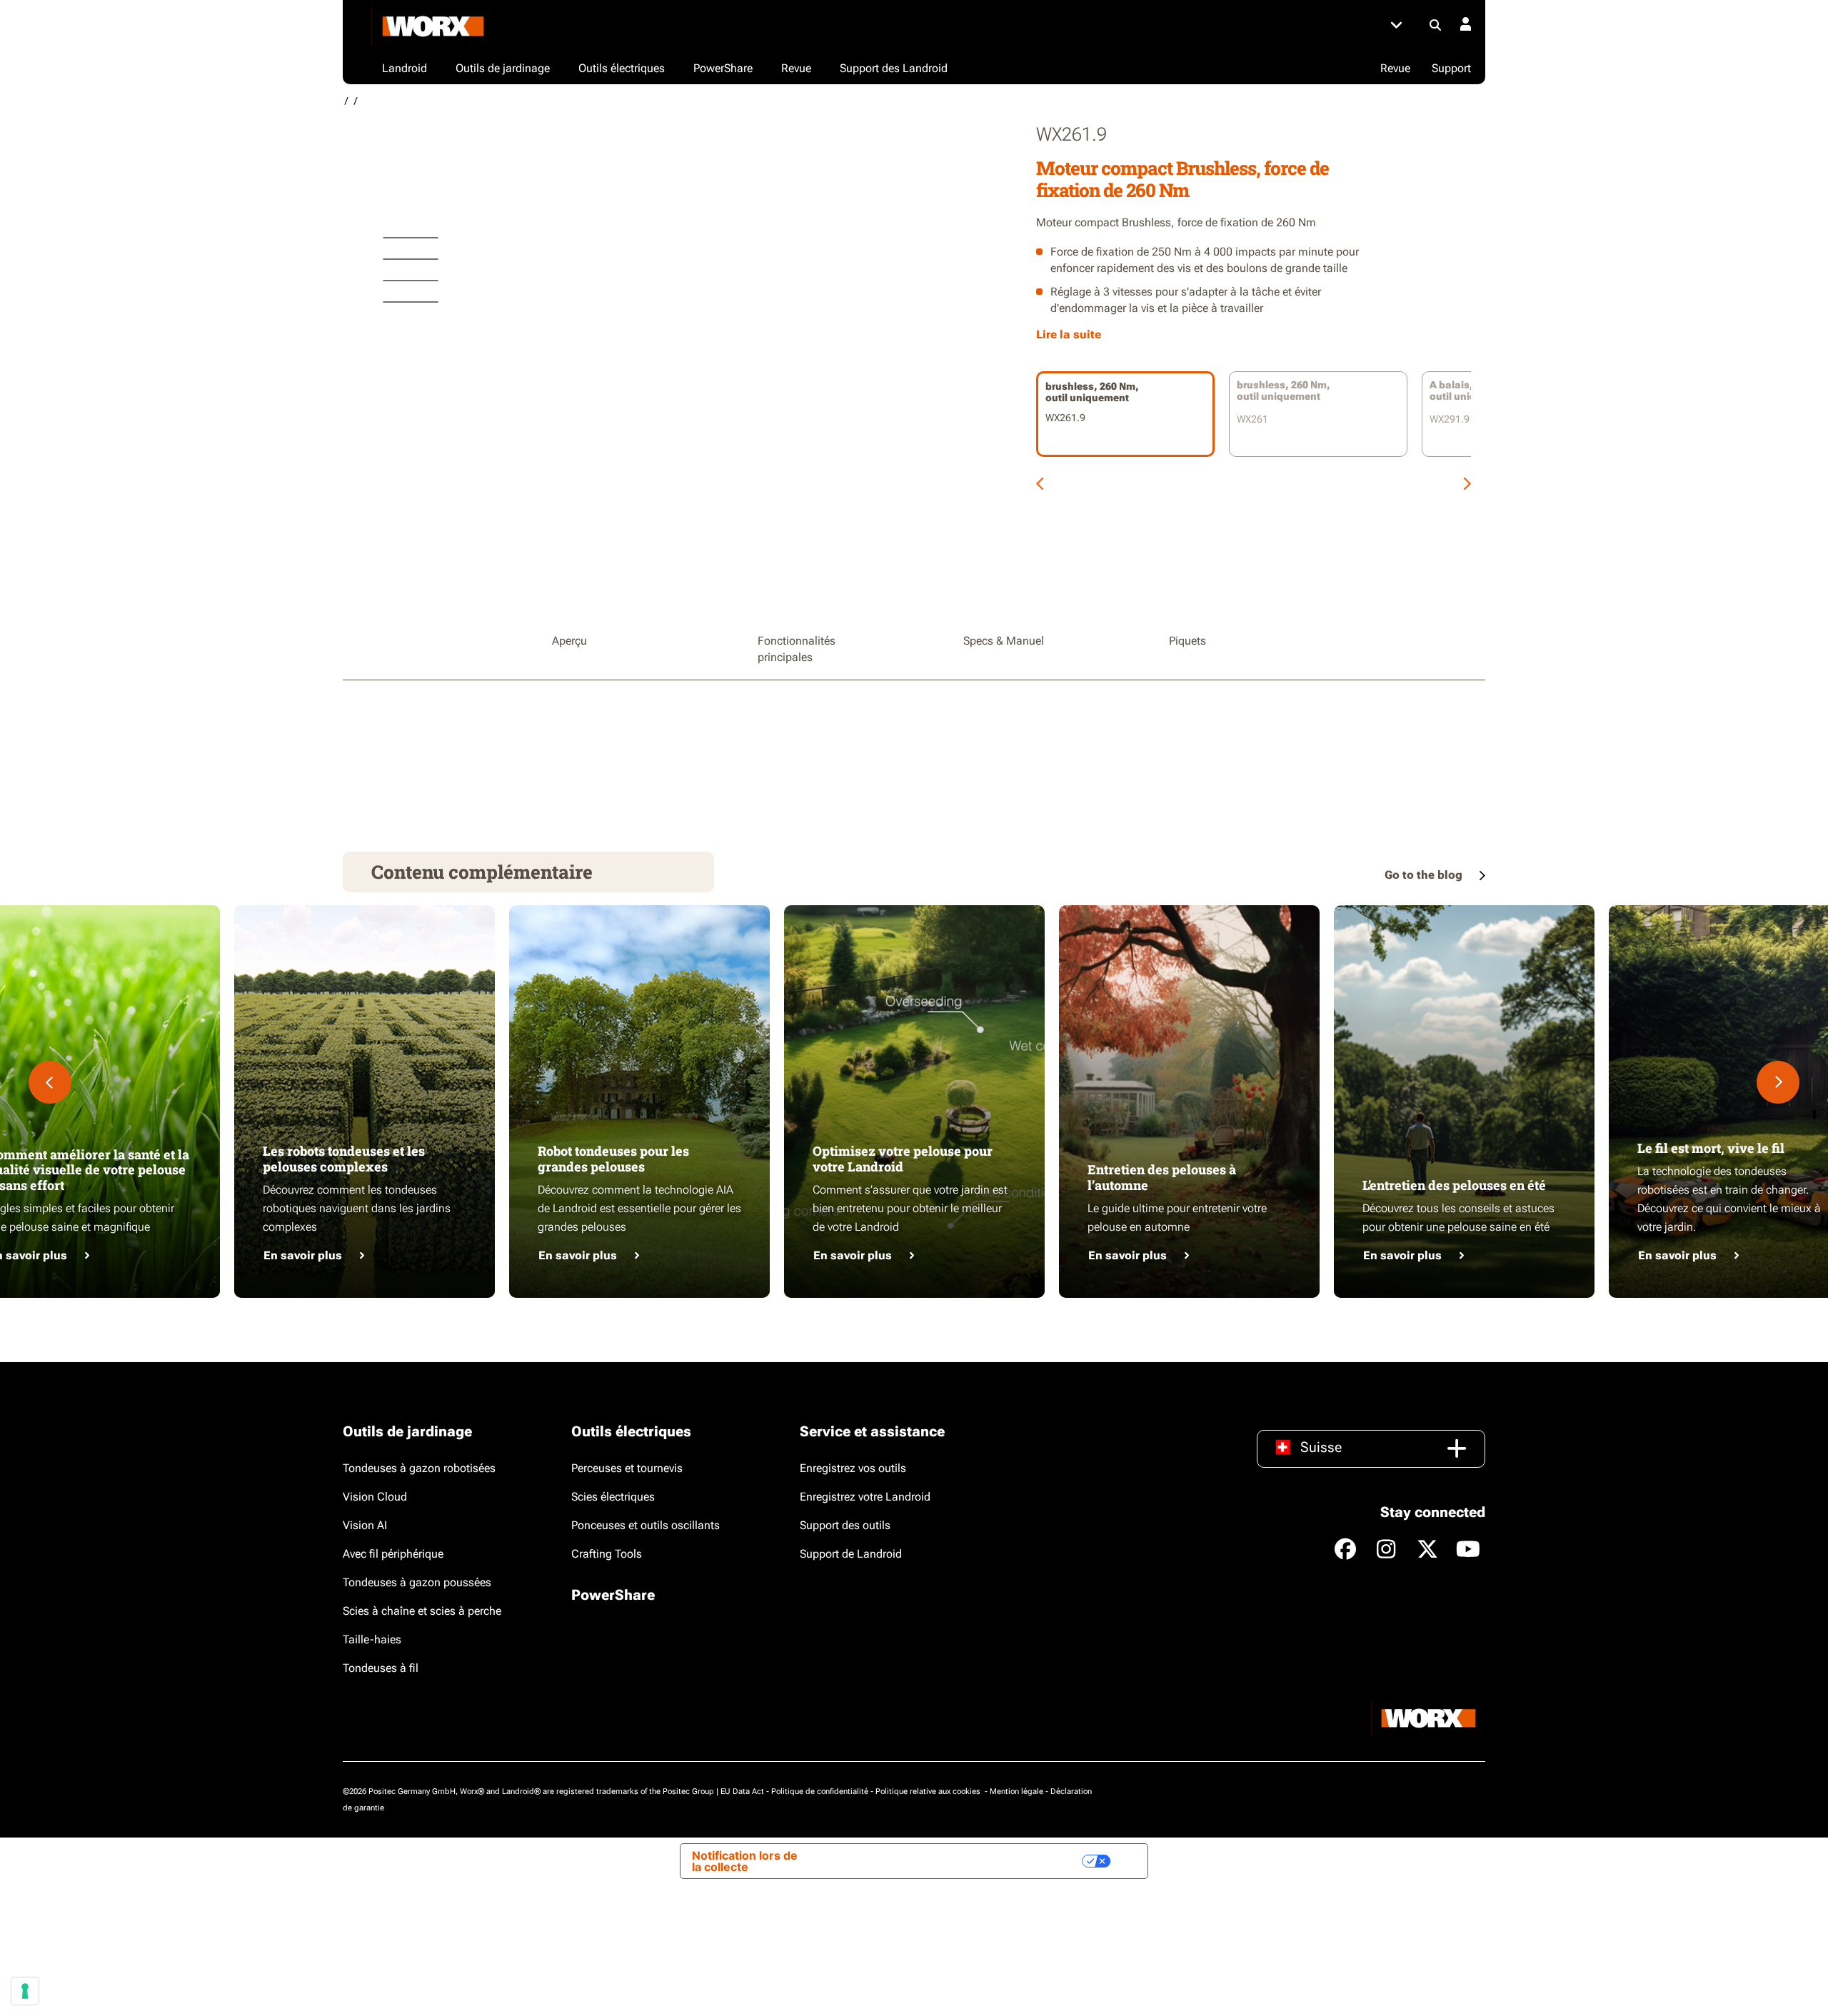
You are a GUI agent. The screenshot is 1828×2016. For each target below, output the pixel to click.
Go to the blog (1425, 875)
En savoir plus (303, 1255)
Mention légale (1016, 1791)
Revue (1395, 68)
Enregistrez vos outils (853, 1468)
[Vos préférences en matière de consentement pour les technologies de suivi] (25, 1991)
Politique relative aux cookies (929, 1791)
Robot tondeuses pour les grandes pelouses (613, 1159)
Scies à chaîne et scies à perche (422, 1611)
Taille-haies (372, 1639)
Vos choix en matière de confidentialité (964, 1861)
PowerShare (613, 1595)
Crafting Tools (607, 1554)
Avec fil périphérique (393, 1554)
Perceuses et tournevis (627, 1468)
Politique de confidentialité (820, 1791)
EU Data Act (742, 1791)
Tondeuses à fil (381, 1668)
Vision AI (365, 1525)
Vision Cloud (375, 1497)
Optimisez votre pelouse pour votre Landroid (903, 1159)
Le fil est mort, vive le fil (1711, 1148)
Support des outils (845, 1525)
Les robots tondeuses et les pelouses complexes (344, 1159)
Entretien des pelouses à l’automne (1162, 1177)
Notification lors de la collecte (745, 1861)
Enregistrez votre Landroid (865, 1497)
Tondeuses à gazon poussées (417, 1582)
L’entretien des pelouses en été (1454, 1185)
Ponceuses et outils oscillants (646, 1525)
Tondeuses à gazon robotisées (419, 1468)
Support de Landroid (851, 1554)
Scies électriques (613, 1497)
